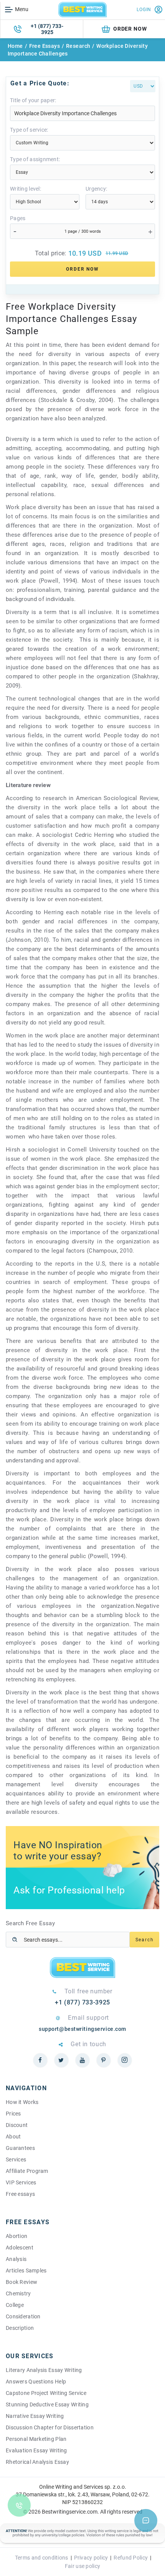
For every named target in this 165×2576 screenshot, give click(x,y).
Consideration (23, 2316)
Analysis (16, 2259)
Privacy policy (91, 2558)
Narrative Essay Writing (35, 2416)
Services (16, 2159)
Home (15, 46)
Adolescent (20, 2248)
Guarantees (20, 2148)
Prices (13, 2114)
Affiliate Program (27, 2171)
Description (20, 2328)
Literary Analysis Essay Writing (44, 2370)
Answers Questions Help (36, 2382)
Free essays (20, 2194)
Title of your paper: (33, 100)
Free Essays (45, 46)
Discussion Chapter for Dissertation (50, 2427)
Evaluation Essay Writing (36, 2450)
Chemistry (18, 2293)
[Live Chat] (146, 2520)
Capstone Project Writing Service (46, 2393)
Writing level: (26, 189)
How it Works (22, 2102)
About (13, 2137)
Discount (17, 2125)
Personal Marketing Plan (36, 2439)
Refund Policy (131, 2558)
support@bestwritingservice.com (82, 2029)
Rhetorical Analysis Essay (37, 2462)
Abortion (16, 2236)
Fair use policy (82, 2566)
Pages (18, 218)
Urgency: (96, 189)
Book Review (21, 2282)
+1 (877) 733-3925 (47, 29)
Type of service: (29, 130)
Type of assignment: (35, 159)
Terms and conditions (42, 2558)
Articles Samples (26, 2271)
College (15, 2305)
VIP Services (21, 2182)
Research (78, 46)
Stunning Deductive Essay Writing (47, 2404)
